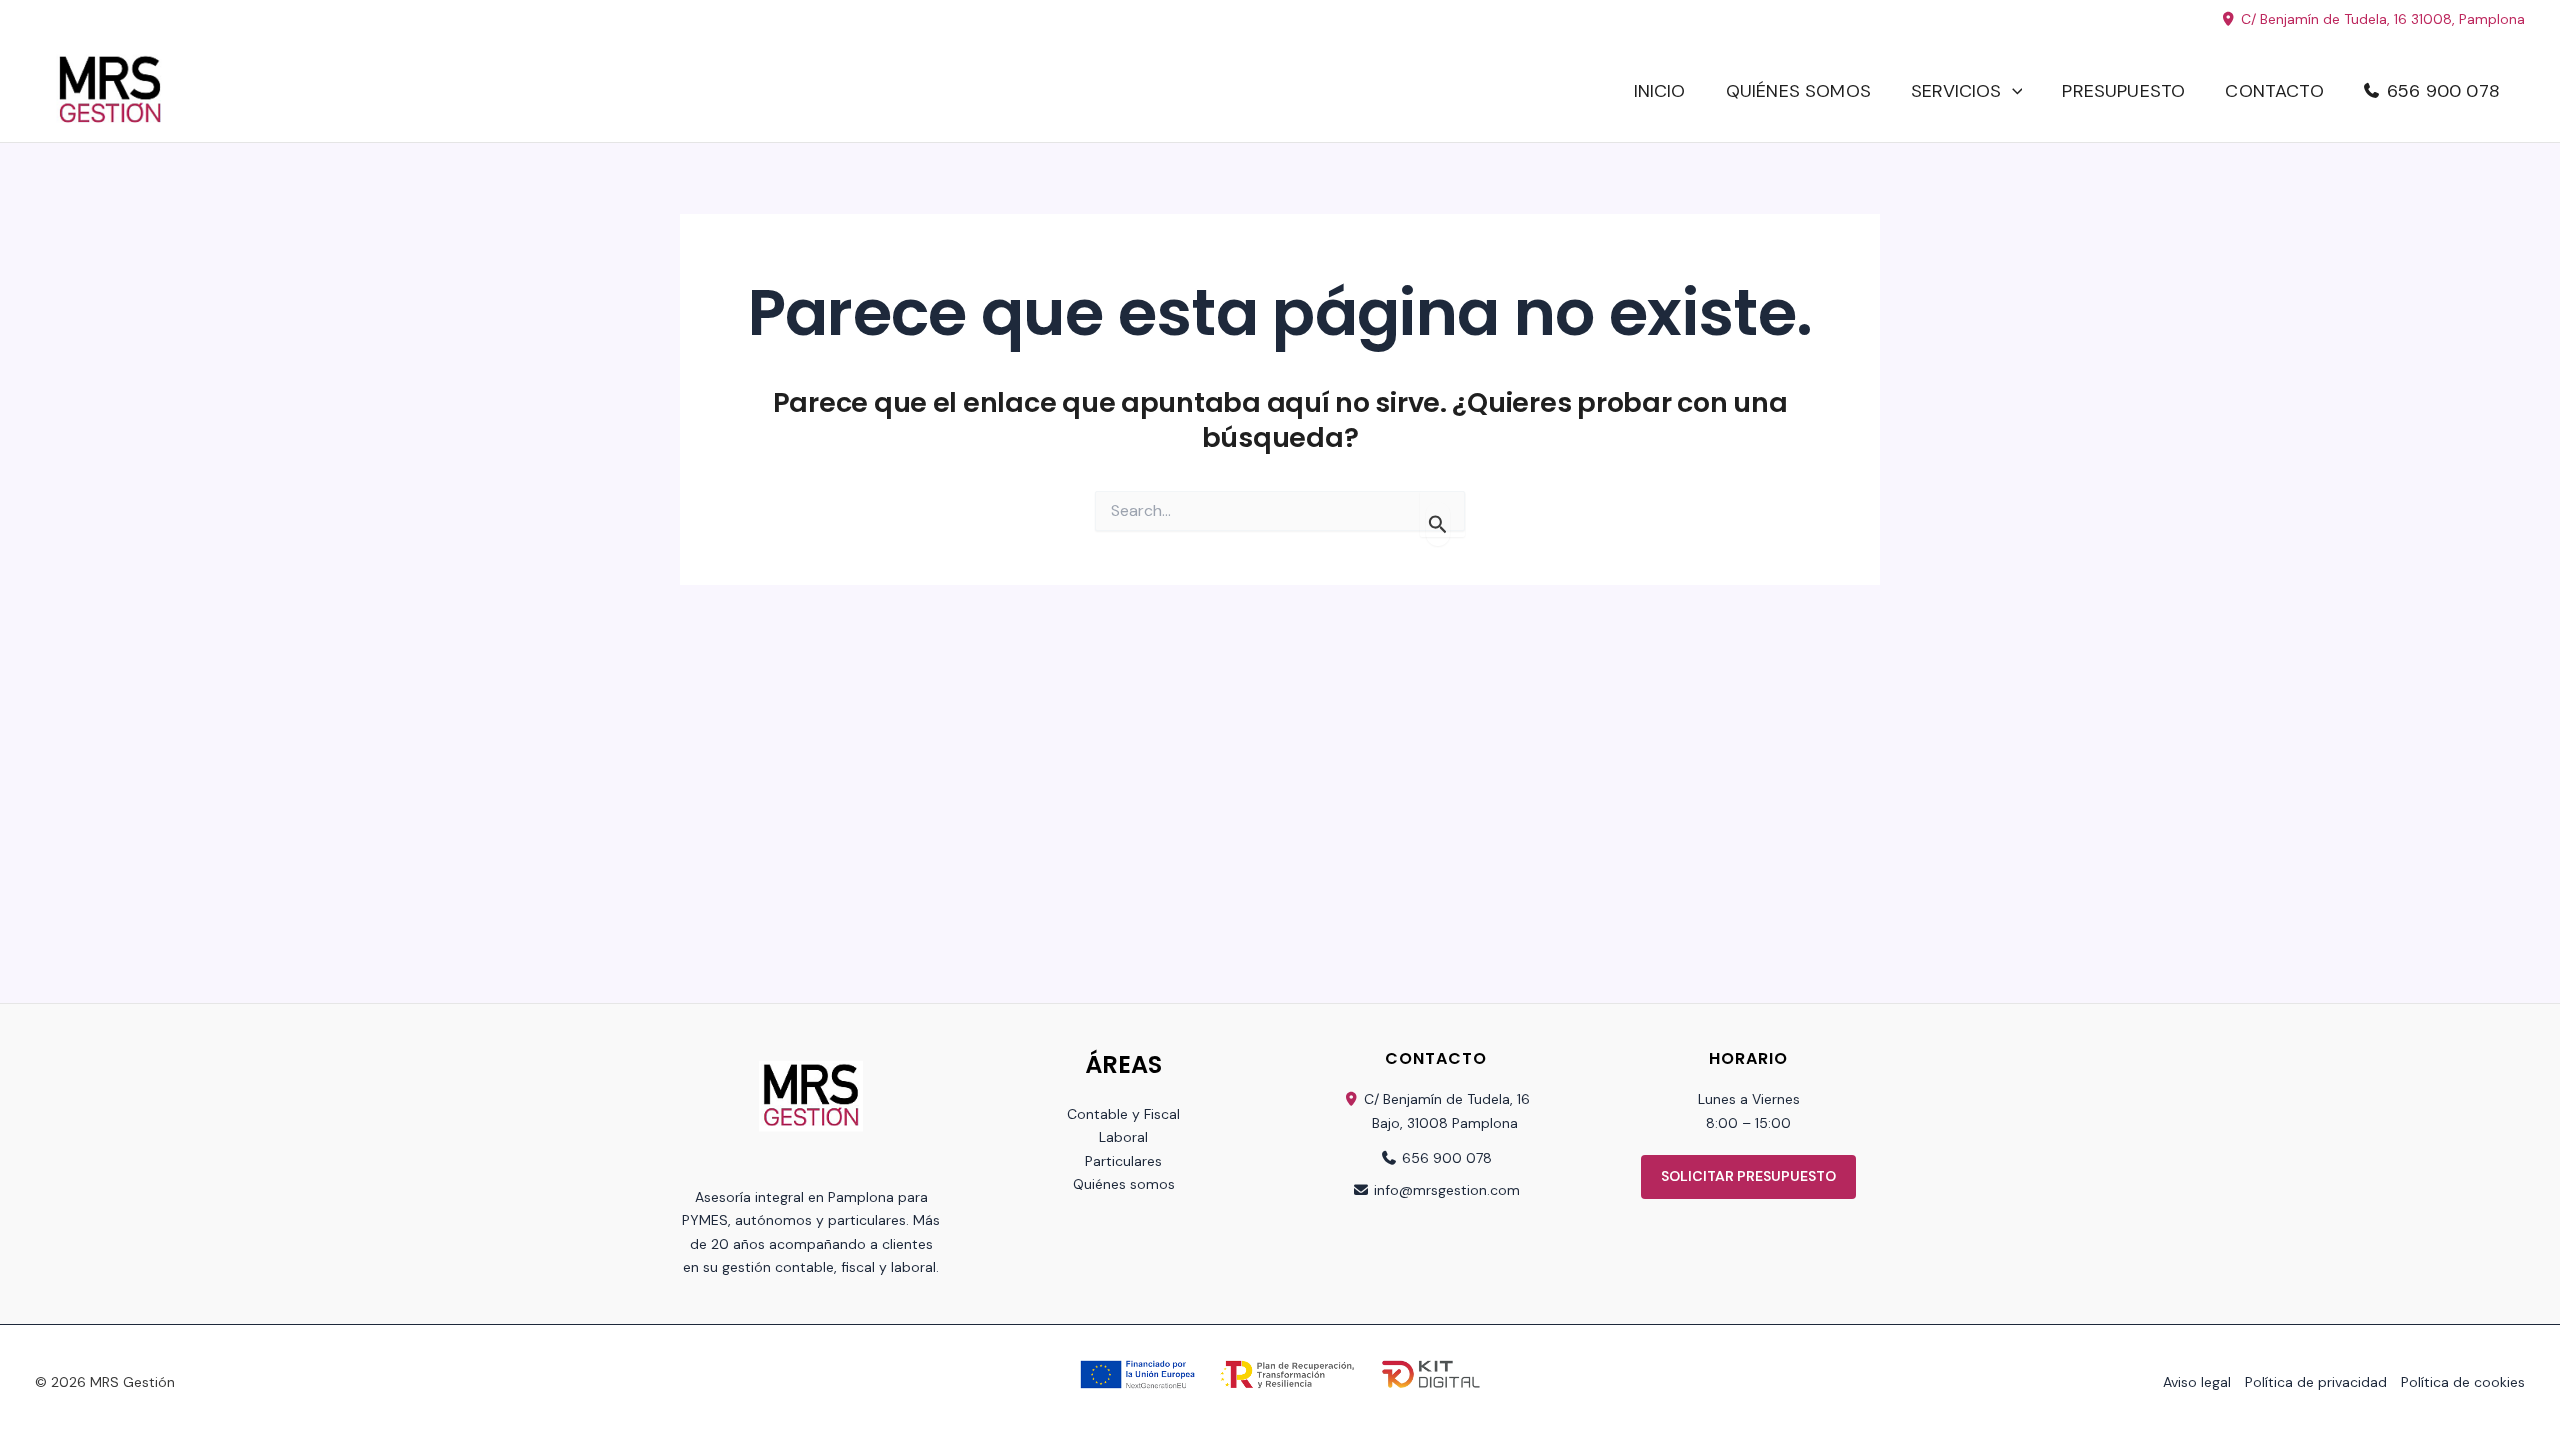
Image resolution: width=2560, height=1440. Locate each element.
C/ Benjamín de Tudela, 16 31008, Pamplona (2381, 19)
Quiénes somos (1798, 91)
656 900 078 (2443, 91)
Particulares (1123, 1161)
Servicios (1956, 91)
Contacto (2274, 91)
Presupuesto (2123, 91)
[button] (2012, 91)
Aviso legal (2197, 1382)
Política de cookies (2463, 1382)
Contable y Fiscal (1123, 1114)
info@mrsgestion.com (1447, 1190)
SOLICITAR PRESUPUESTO (1748, 1176)
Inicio (1660, 91)
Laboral (1123, 1137)
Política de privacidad (2316, 1382)
